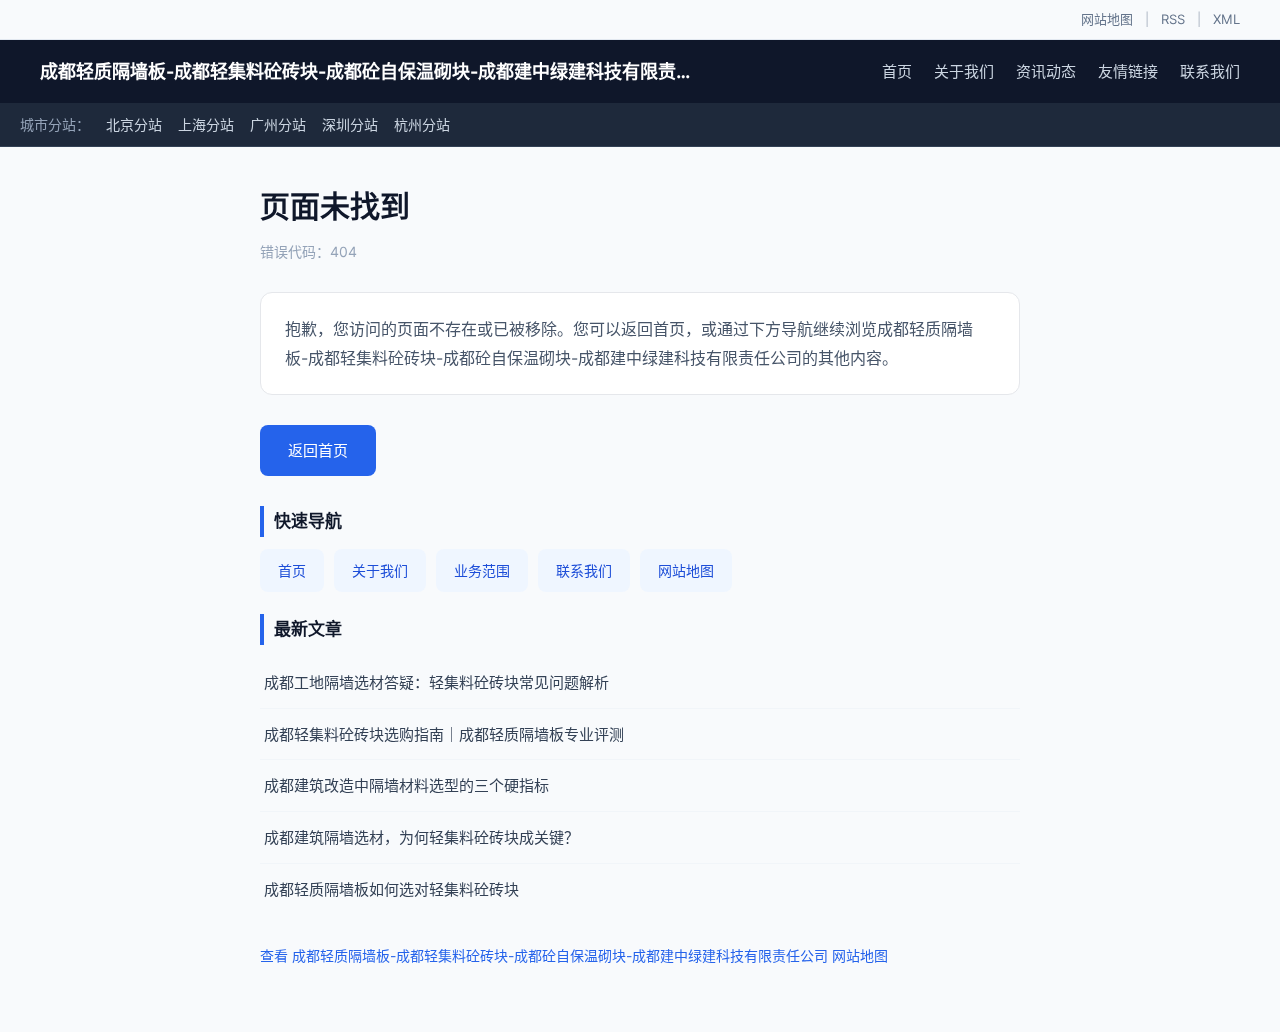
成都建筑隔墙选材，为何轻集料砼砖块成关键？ (421, 837)
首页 (897, 71)
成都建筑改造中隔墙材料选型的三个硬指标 (406, 785)
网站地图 (1107, 19)
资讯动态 (1046, 71)
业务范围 (482, 570)
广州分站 (278, 124)
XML (1226, 19)
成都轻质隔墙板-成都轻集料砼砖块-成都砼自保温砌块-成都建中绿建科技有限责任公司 (370, 71)
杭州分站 (422, 124)
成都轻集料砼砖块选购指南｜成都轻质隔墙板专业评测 (444, 734)
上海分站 (206, 124)
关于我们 (964, 71)
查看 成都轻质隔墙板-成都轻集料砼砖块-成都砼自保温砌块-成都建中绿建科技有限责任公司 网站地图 (574, 955)
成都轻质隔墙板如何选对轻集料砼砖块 (391, 889)
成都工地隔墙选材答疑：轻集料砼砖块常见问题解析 (436, 682)
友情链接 (1128, 71)
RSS (1173, 19)
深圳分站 (350, 124)
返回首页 (318, 450)
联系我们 (1210, 71)
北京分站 (134, 124)
